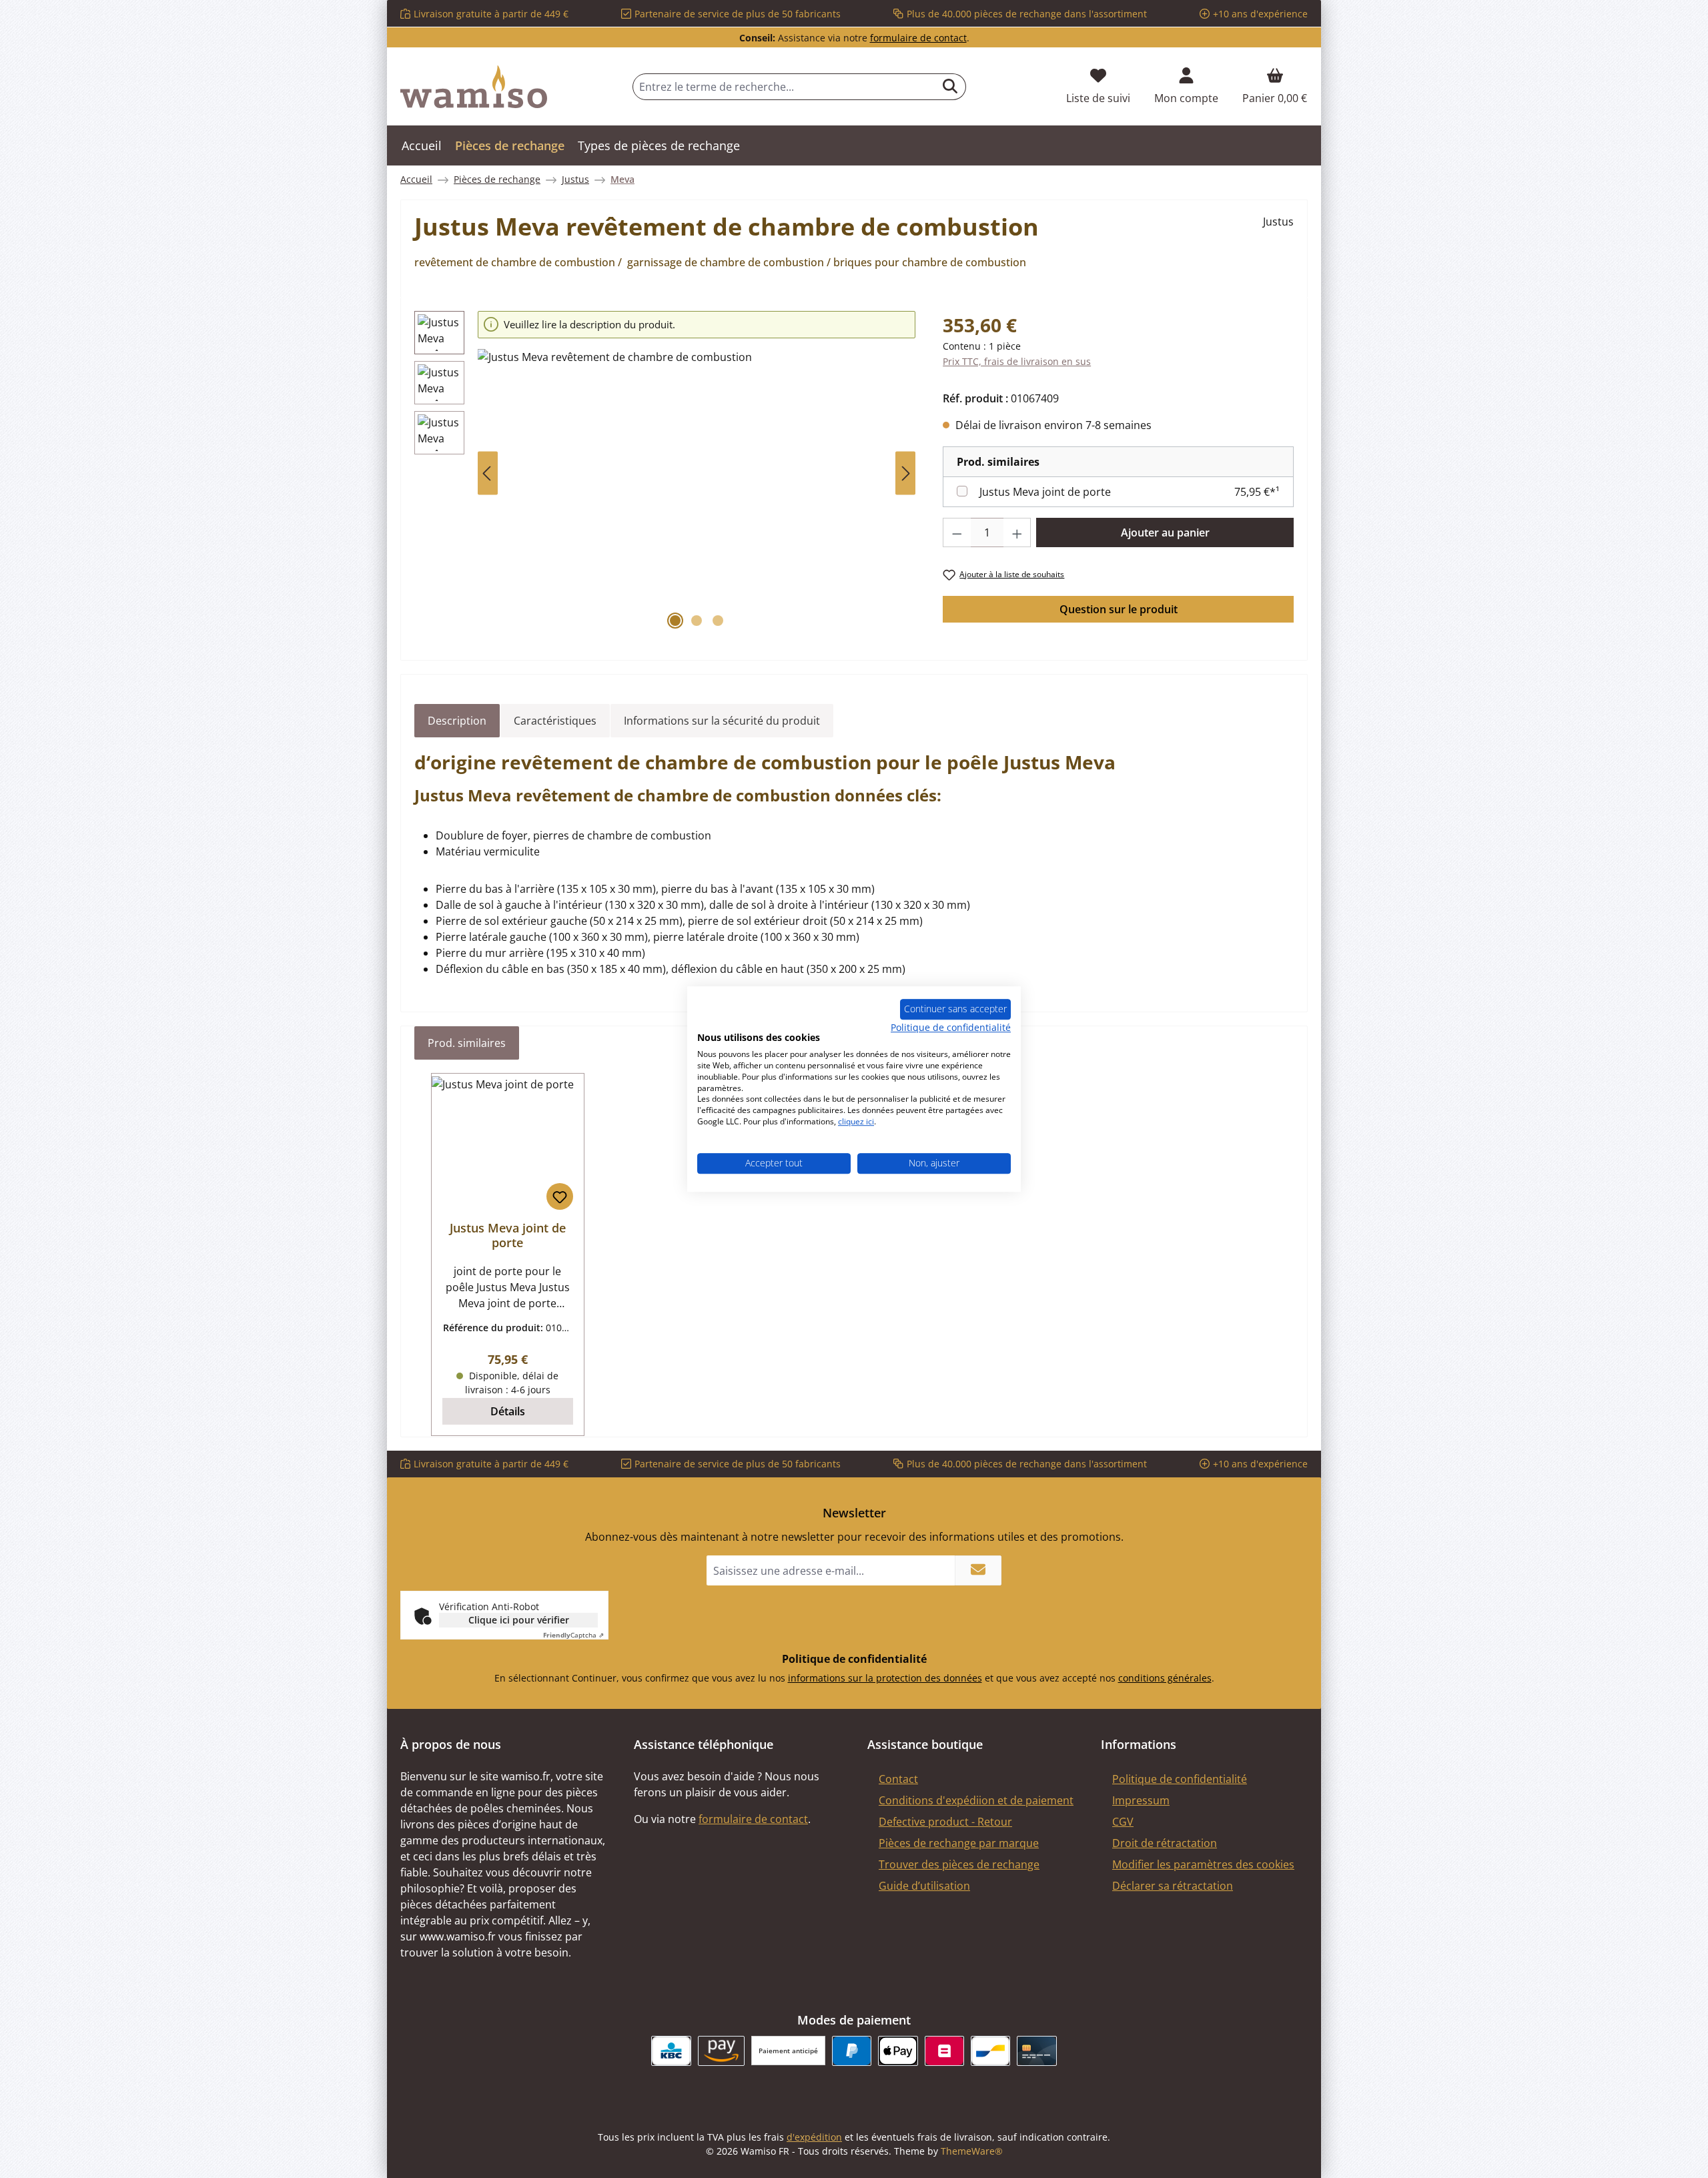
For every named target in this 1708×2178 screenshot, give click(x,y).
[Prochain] (905, 473)
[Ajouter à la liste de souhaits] (560, 1196)
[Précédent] (488, 473)
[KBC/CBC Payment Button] (671, 2051)
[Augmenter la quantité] (1017, 532)
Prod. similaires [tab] (467, 1043)
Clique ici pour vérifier (519, 1620)
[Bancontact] (990, 2051)
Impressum (1141, 1800)
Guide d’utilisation (924, 1886)
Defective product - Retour (945, 1822)
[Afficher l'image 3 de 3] (718, 621)
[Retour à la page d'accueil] (474, 87)
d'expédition (814, 2137)
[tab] (457, 721)
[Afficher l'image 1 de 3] (675, 621)
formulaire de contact (918, 38)
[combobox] (784, 87)
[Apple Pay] (898, 2051)
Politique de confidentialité (1180, 1779)
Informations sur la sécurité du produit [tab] (722, 721)
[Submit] (978, 1570)
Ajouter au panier (1165, 532)
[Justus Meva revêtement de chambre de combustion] (697, 492)
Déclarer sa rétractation (1173, 1886)
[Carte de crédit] (1036, 2051)
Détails (508, 1411)
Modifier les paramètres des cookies (1203, 1864)
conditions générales (1165, 1678)
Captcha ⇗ (573, 1635)
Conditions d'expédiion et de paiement (976, 1800)
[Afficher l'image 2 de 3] (697, 621)
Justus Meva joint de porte (1045, 492)
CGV (1123, 1822)
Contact (898, 1779)
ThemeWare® (972, 2151)
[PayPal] (852, 2051)
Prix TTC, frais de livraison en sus (1017, 361)
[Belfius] (944, 2051)
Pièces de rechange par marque (959, 1843)
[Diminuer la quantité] (957, 532)
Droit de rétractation (1165, 1843)
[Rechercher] (950, 87)
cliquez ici (856, 1121)
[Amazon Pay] (722, 2051)
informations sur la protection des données (885, 1678)
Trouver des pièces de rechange (959, 1864)
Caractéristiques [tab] (555, 721)
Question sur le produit (1119, 609)
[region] (665, 473)
